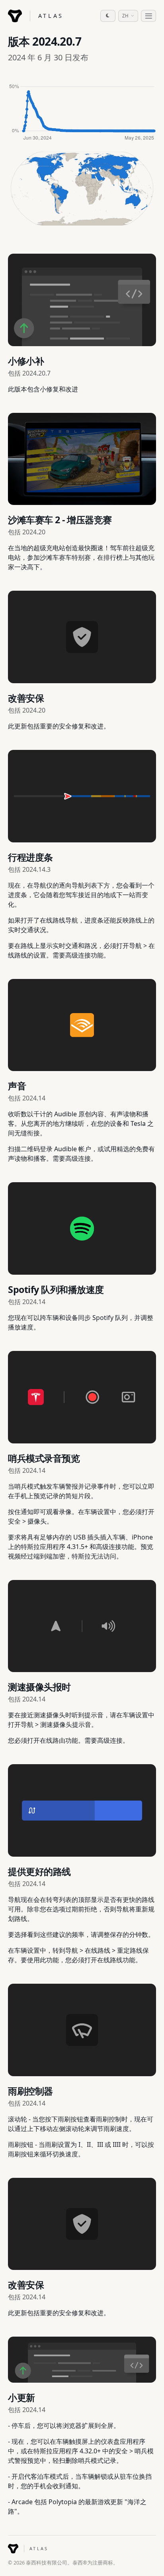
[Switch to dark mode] (108, 16)
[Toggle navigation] (148, 16)
